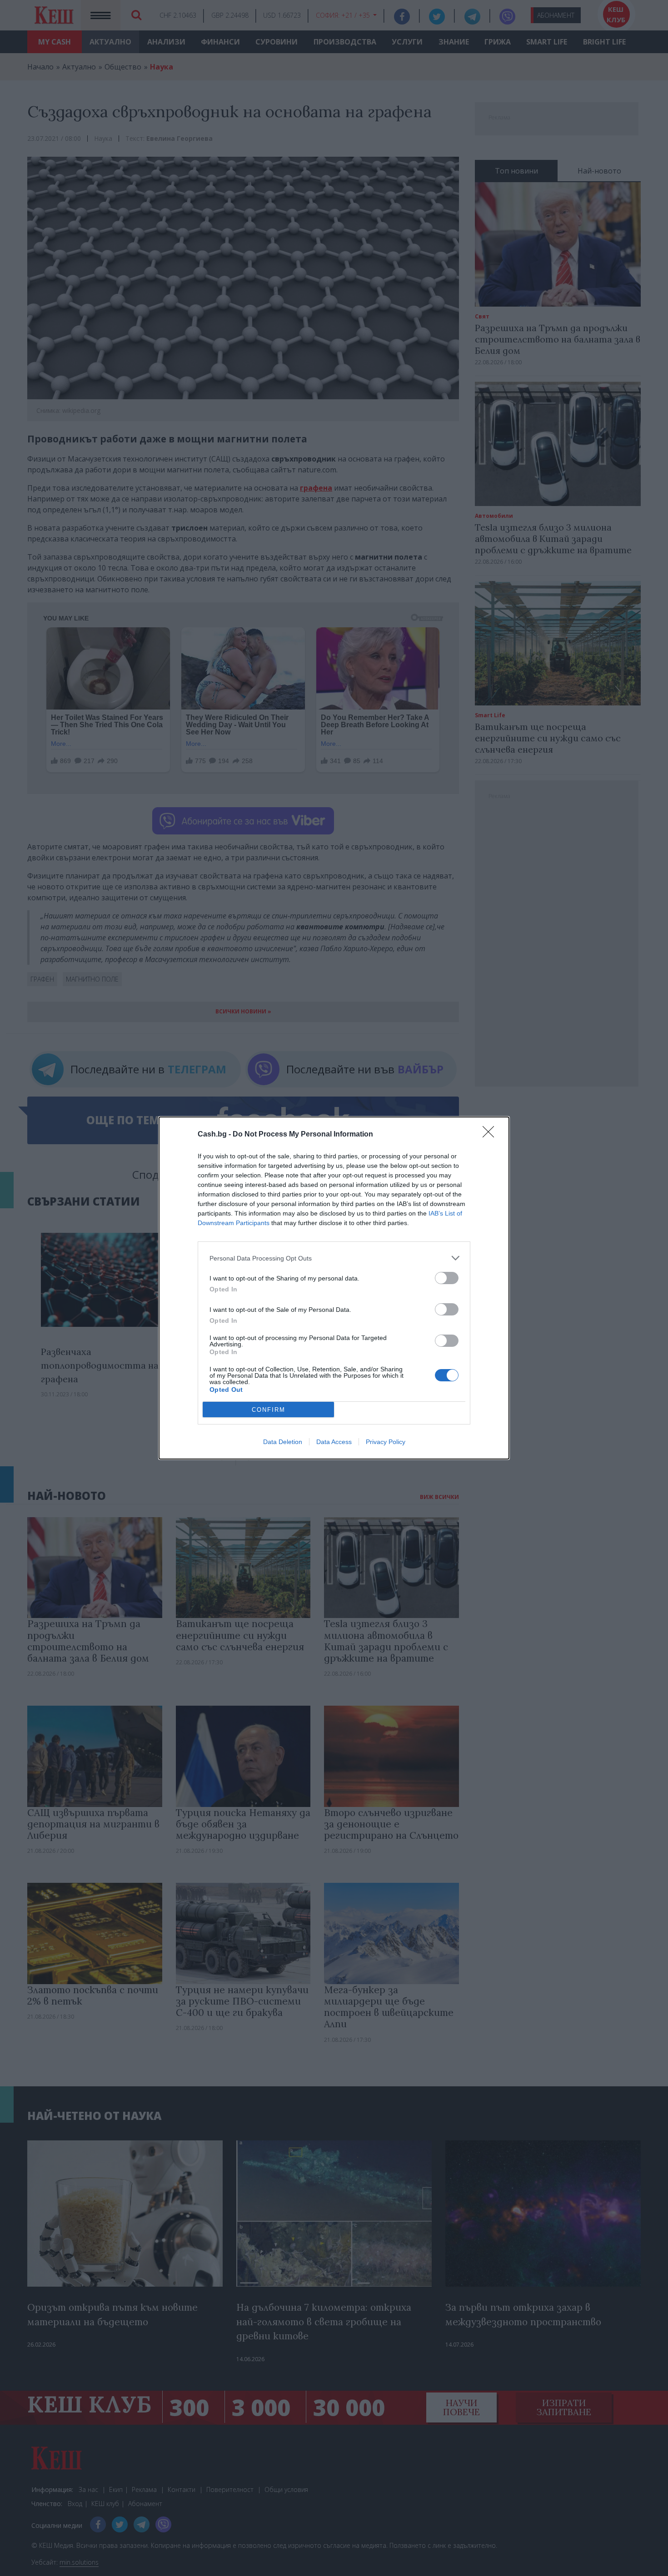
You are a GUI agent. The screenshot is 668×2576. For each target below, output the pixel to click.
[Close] (491, 1135)
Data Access (334, 1442)
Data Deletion (283, 1442)
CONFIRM (269, 1410)
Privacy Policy (386, 1442)
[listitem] (334, 1258)
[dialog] (334, 1288)
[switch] (447, 1278)
